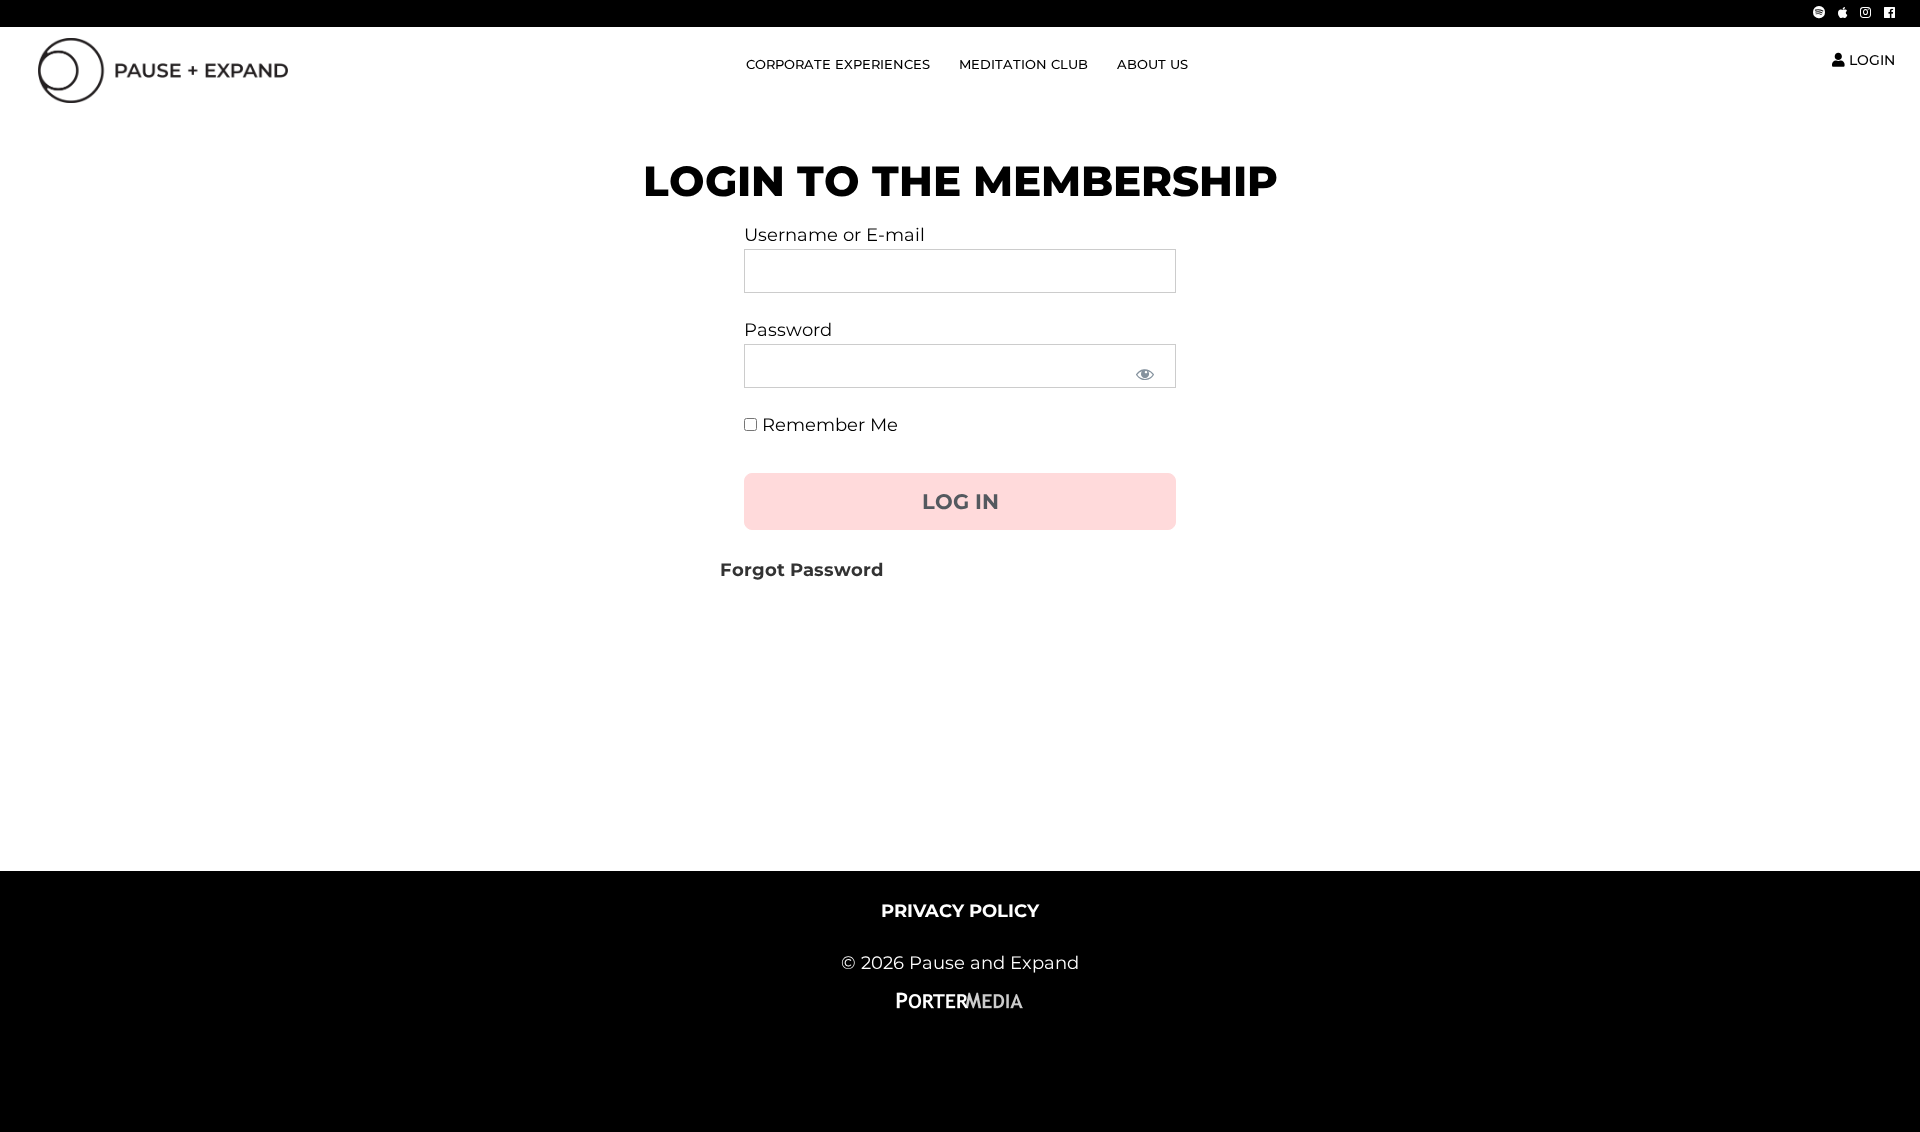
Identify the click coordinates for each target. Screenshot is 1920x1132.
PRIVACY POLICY (960, 911)
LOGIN (1870, 60)
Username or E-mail (834, 235)
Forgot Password (801, 570)
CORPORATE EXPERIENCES (838, 64)
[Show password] (1143, 373)
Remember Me (827, 425)
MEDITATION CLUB (1023, 64)
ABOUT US (1152, 64)
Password (788, 330)
